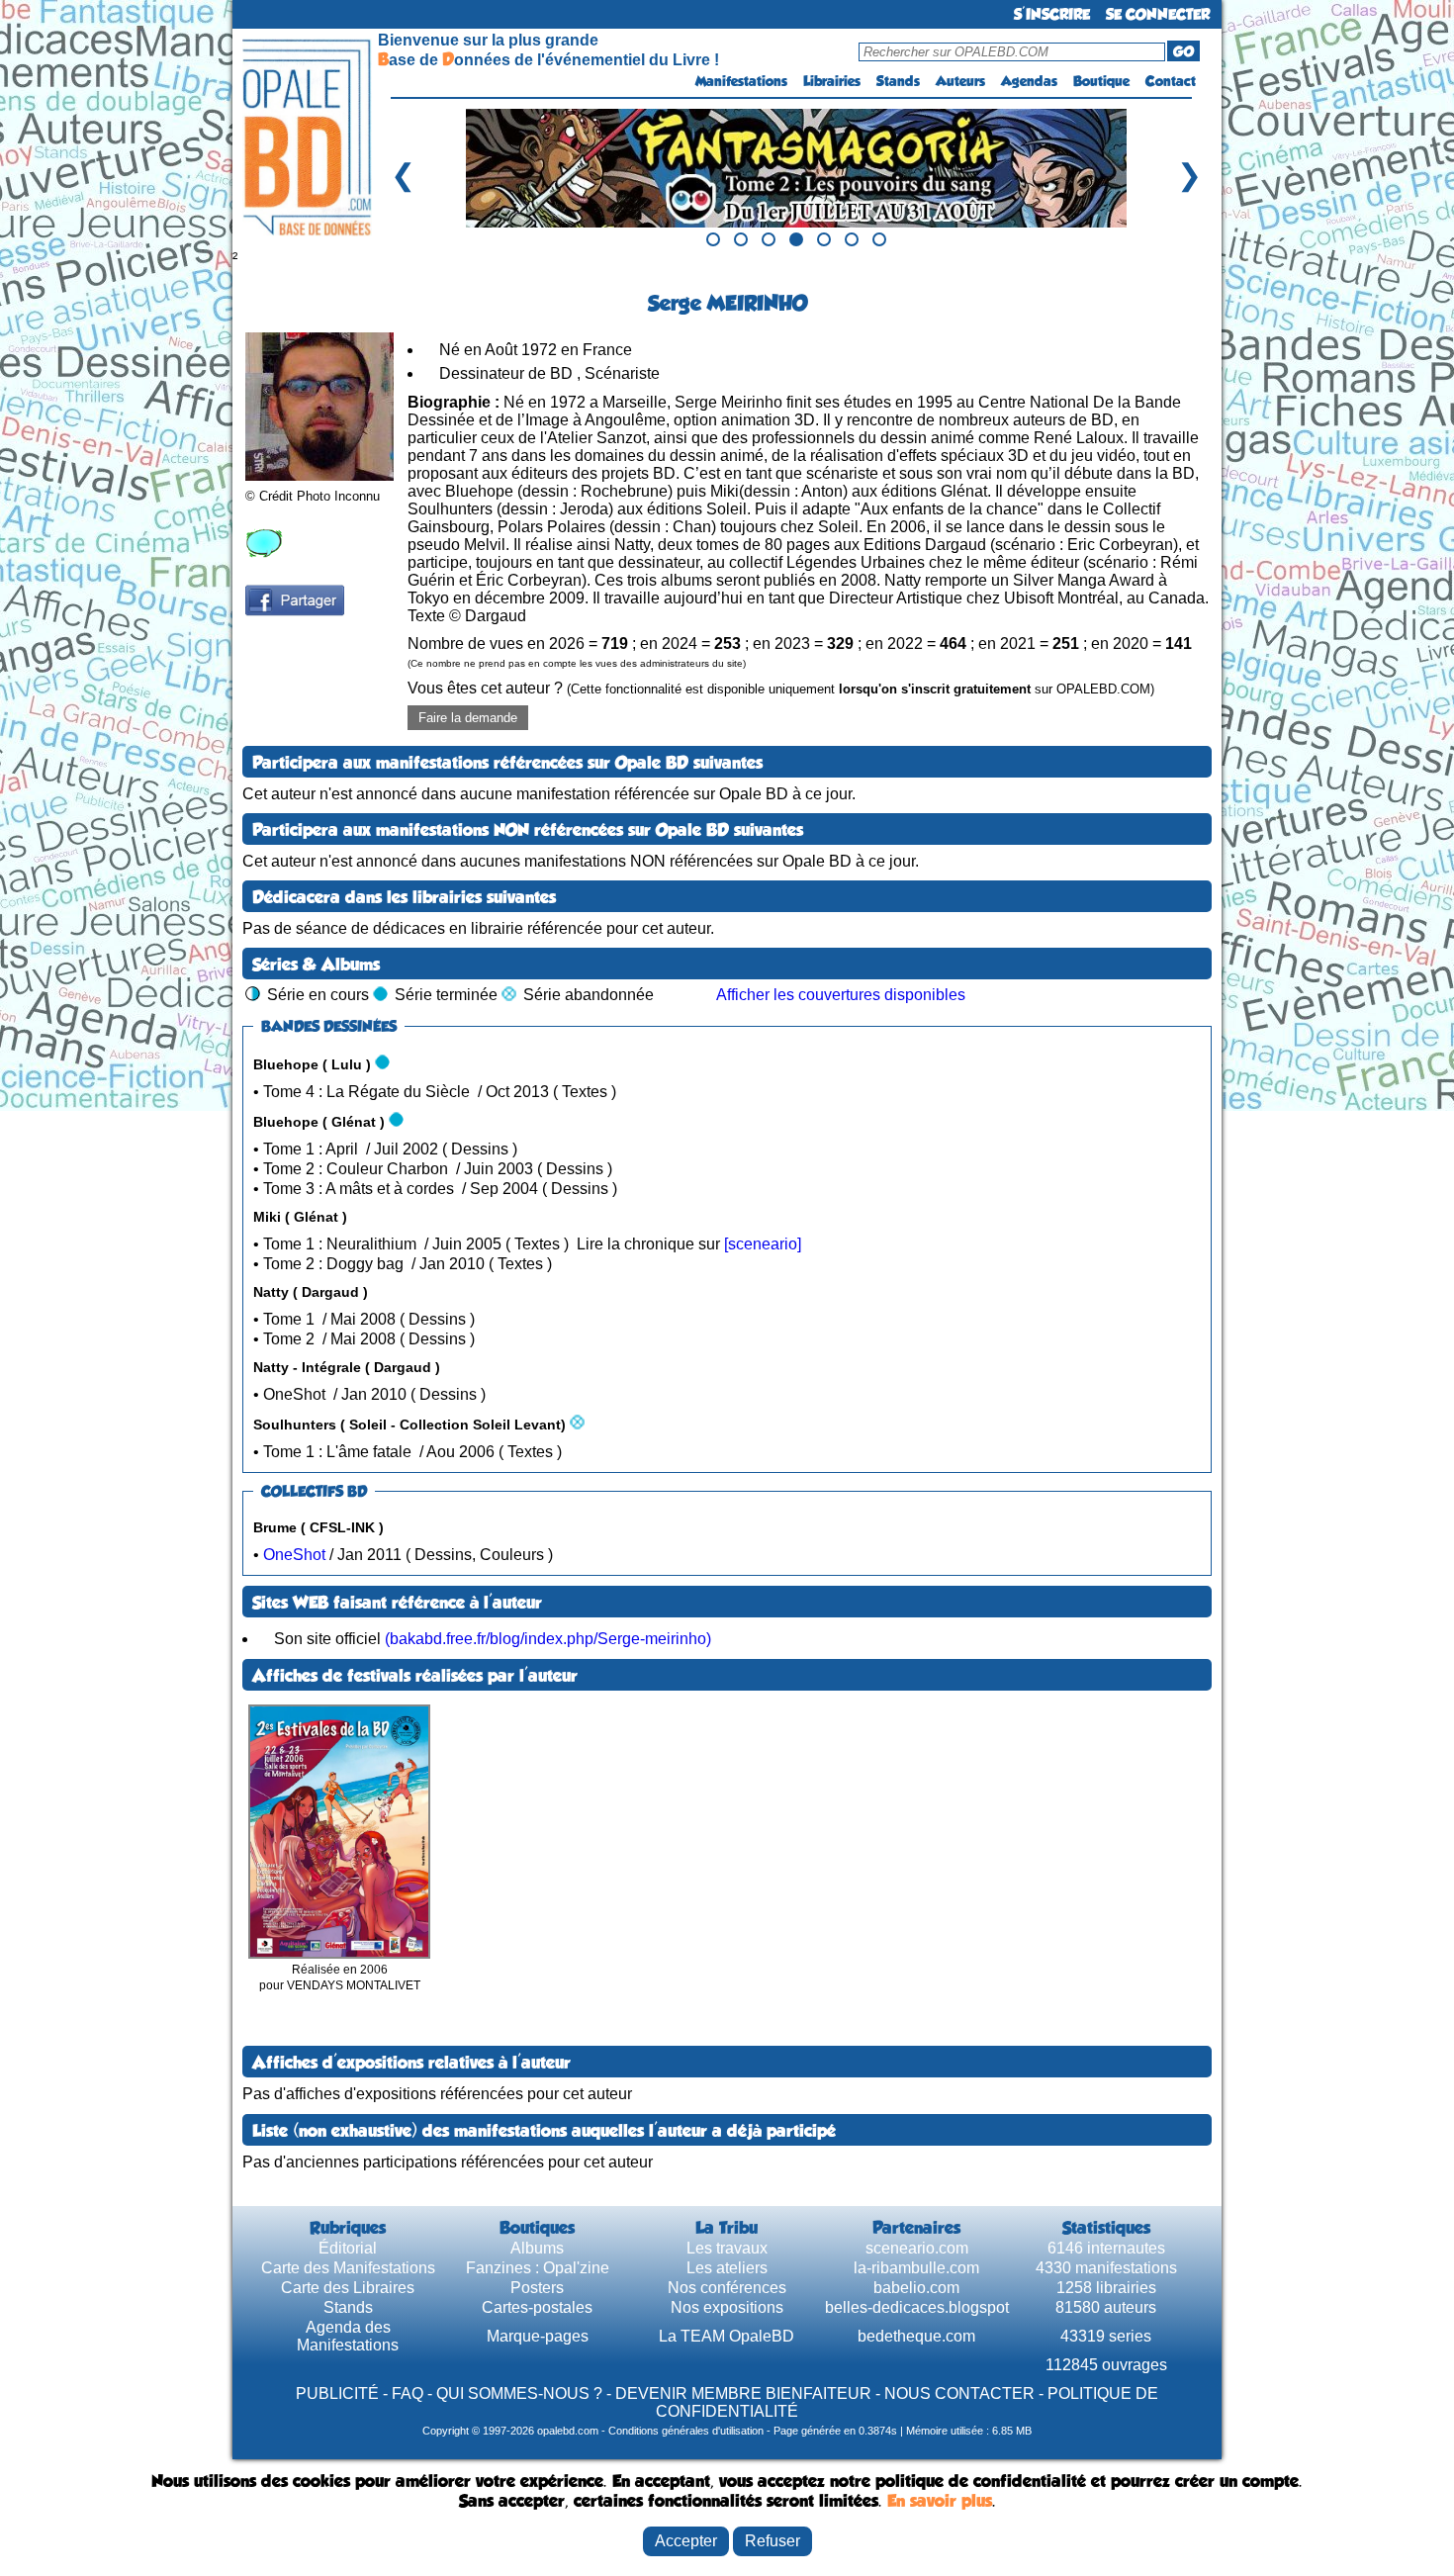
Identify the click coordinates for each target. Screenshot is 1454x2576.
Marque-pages (538, 2336)
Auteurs (960, 81)
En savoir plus (940, 2501)
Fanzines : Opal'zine (538, 2268)
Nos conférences (727, 2288)
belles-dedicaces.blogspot (917, 2307)
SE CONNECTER (1158, 14)
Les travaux (727, 2248)
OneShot (294, 1555)
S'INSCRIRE (1052, 14)
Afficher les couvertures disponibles (841, 995)
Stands (898, 81)
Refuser (772, 2541)
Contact (1171, 81)
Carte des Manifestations (348, 2268)
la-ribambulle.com (916, 2268)
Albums (537, 2248)
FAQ (408, 2393)
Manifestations (741, 81)
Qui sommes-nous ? (519, 2393)
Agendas (1029, 81)
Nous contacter (959, 2393)
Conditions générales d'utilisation (686, 2431)
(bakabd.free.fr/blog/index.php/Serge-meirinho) (548, 1639)
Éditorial (348, 2248)
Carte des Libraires (348, 2288)
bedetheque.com (916, 2336)
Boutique (1101, 81)
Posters (537, 2288)
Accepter (686, 2541)
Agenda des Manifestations (348, 2336)
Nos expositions (727, 2307)
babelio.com (916, 2288)
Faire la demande (468, 718)
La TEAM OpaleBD (727, 2336)
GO (1183, 51)
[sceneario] (763, 1244)
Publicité (337, 2393)
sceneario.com (917, 2248)
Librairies (832, 81)
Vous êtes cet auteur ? (781, 688)
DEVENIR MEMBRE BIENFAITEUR (743, 2393)
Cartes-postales (537, 2307)
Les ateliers (727, 2268)
